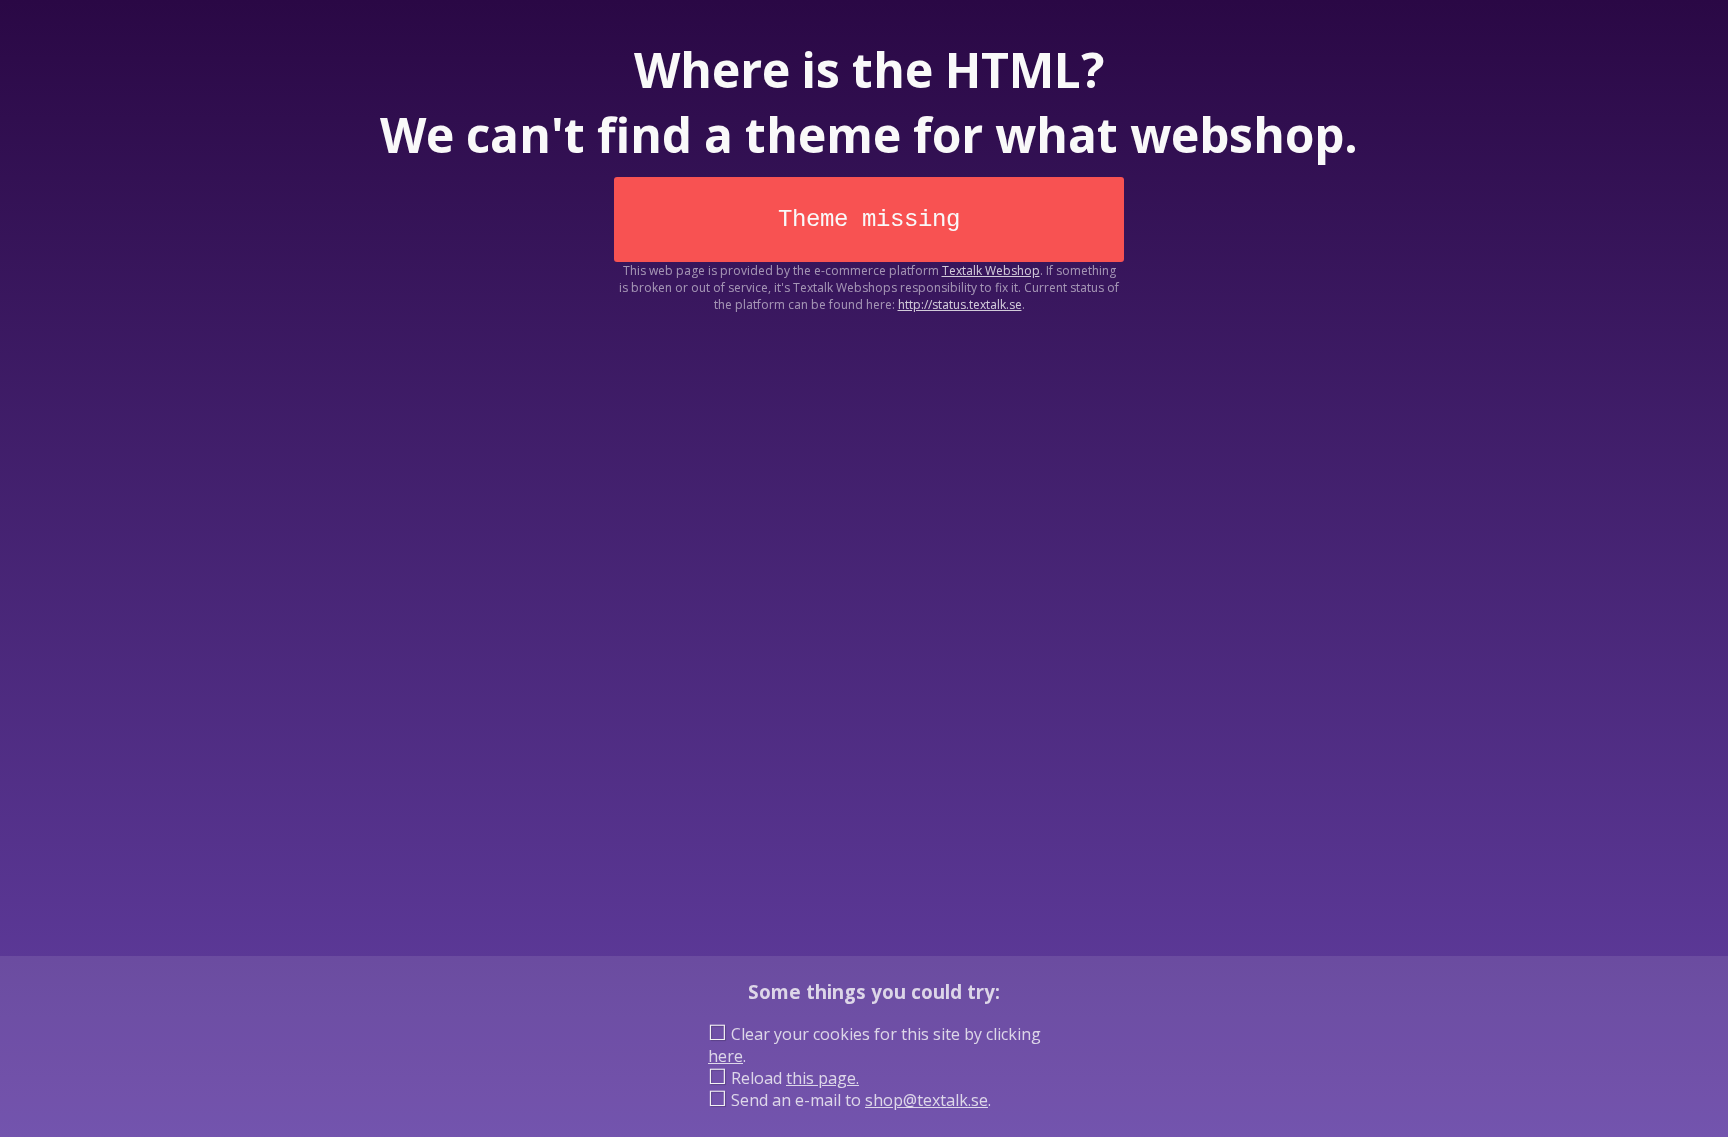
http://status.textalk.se (960, 304)
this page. (822, 1078)
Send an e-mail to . (859, 1100)
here (725, 1056)
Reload (793, 1078)
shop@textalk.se (926, 1100)
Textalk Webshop (991, 270)
